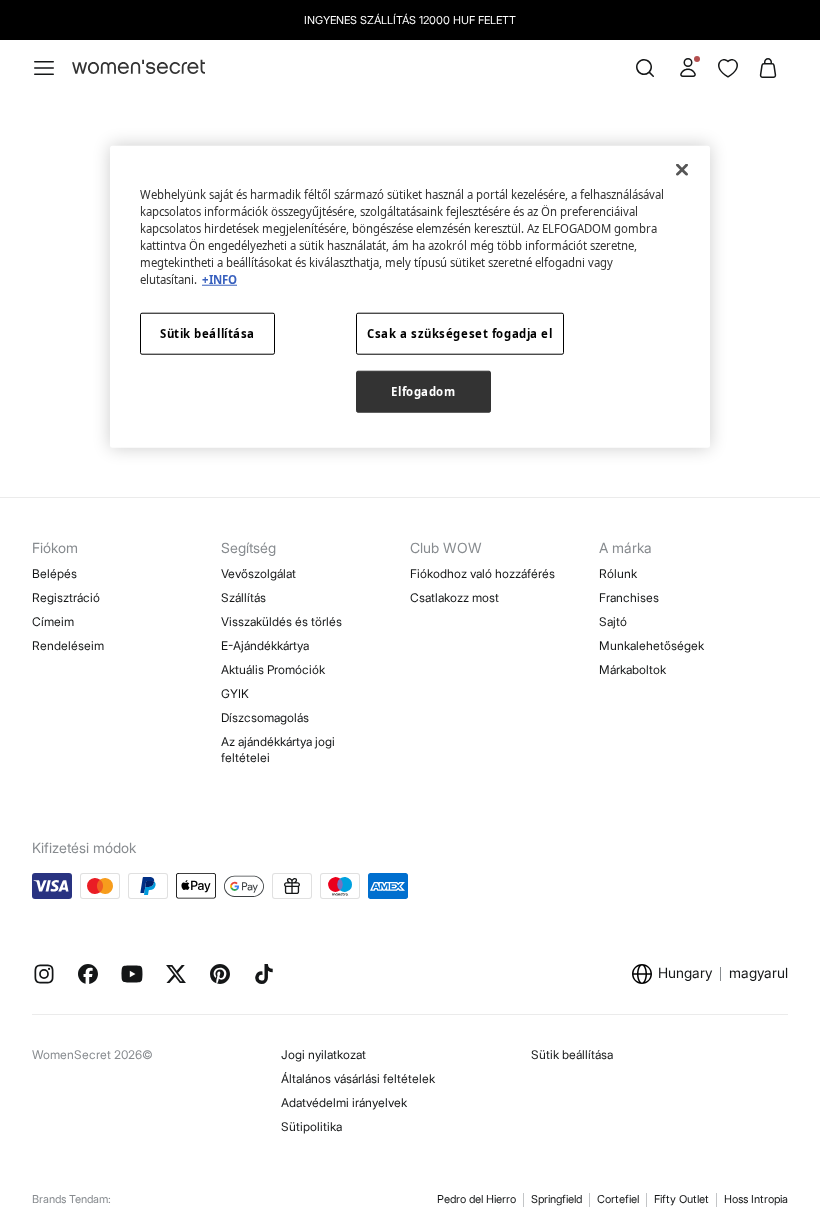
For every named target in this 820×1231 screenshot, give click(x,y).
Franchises (629, 597)
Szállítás (243, 597)
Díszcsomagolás (265, 717)
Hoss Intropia (756, 1199)
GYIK (235, 693)
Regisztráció (66, 597)
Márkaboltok (632, 669)
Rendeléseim (68, 645)
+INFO (219, 279)
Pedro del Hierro (476, 1199)
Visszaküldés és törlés (281, 621)
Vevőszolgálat (258, 573)
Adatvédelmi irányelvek (344, 1102)
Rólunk (618, 573)
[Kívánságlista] (728, 68)
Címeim (53, 621)
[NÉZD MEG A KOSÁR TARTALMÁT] (768, 68)
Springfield (556, 1199)
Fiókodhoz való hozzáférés (482, 573)
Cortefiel (618, 1199)
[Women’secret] (138, 67)
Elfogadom (423, 391)
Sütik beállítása (572, 1054)
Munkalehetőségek (651, 645)
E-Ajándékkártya (265, 645)
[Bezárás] (682, 169)
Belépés (54, 573)
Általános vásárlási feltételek (358, 1078)
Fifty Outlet (681, 1199)
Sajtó (613, 621)
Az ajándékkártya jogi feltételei (278, 749)
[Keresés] (645, 68)
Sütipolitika (311, 1126)
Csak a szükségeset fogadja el (460, 333)
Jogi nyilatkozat (323, 1054)
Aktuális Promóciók (273, 669)
